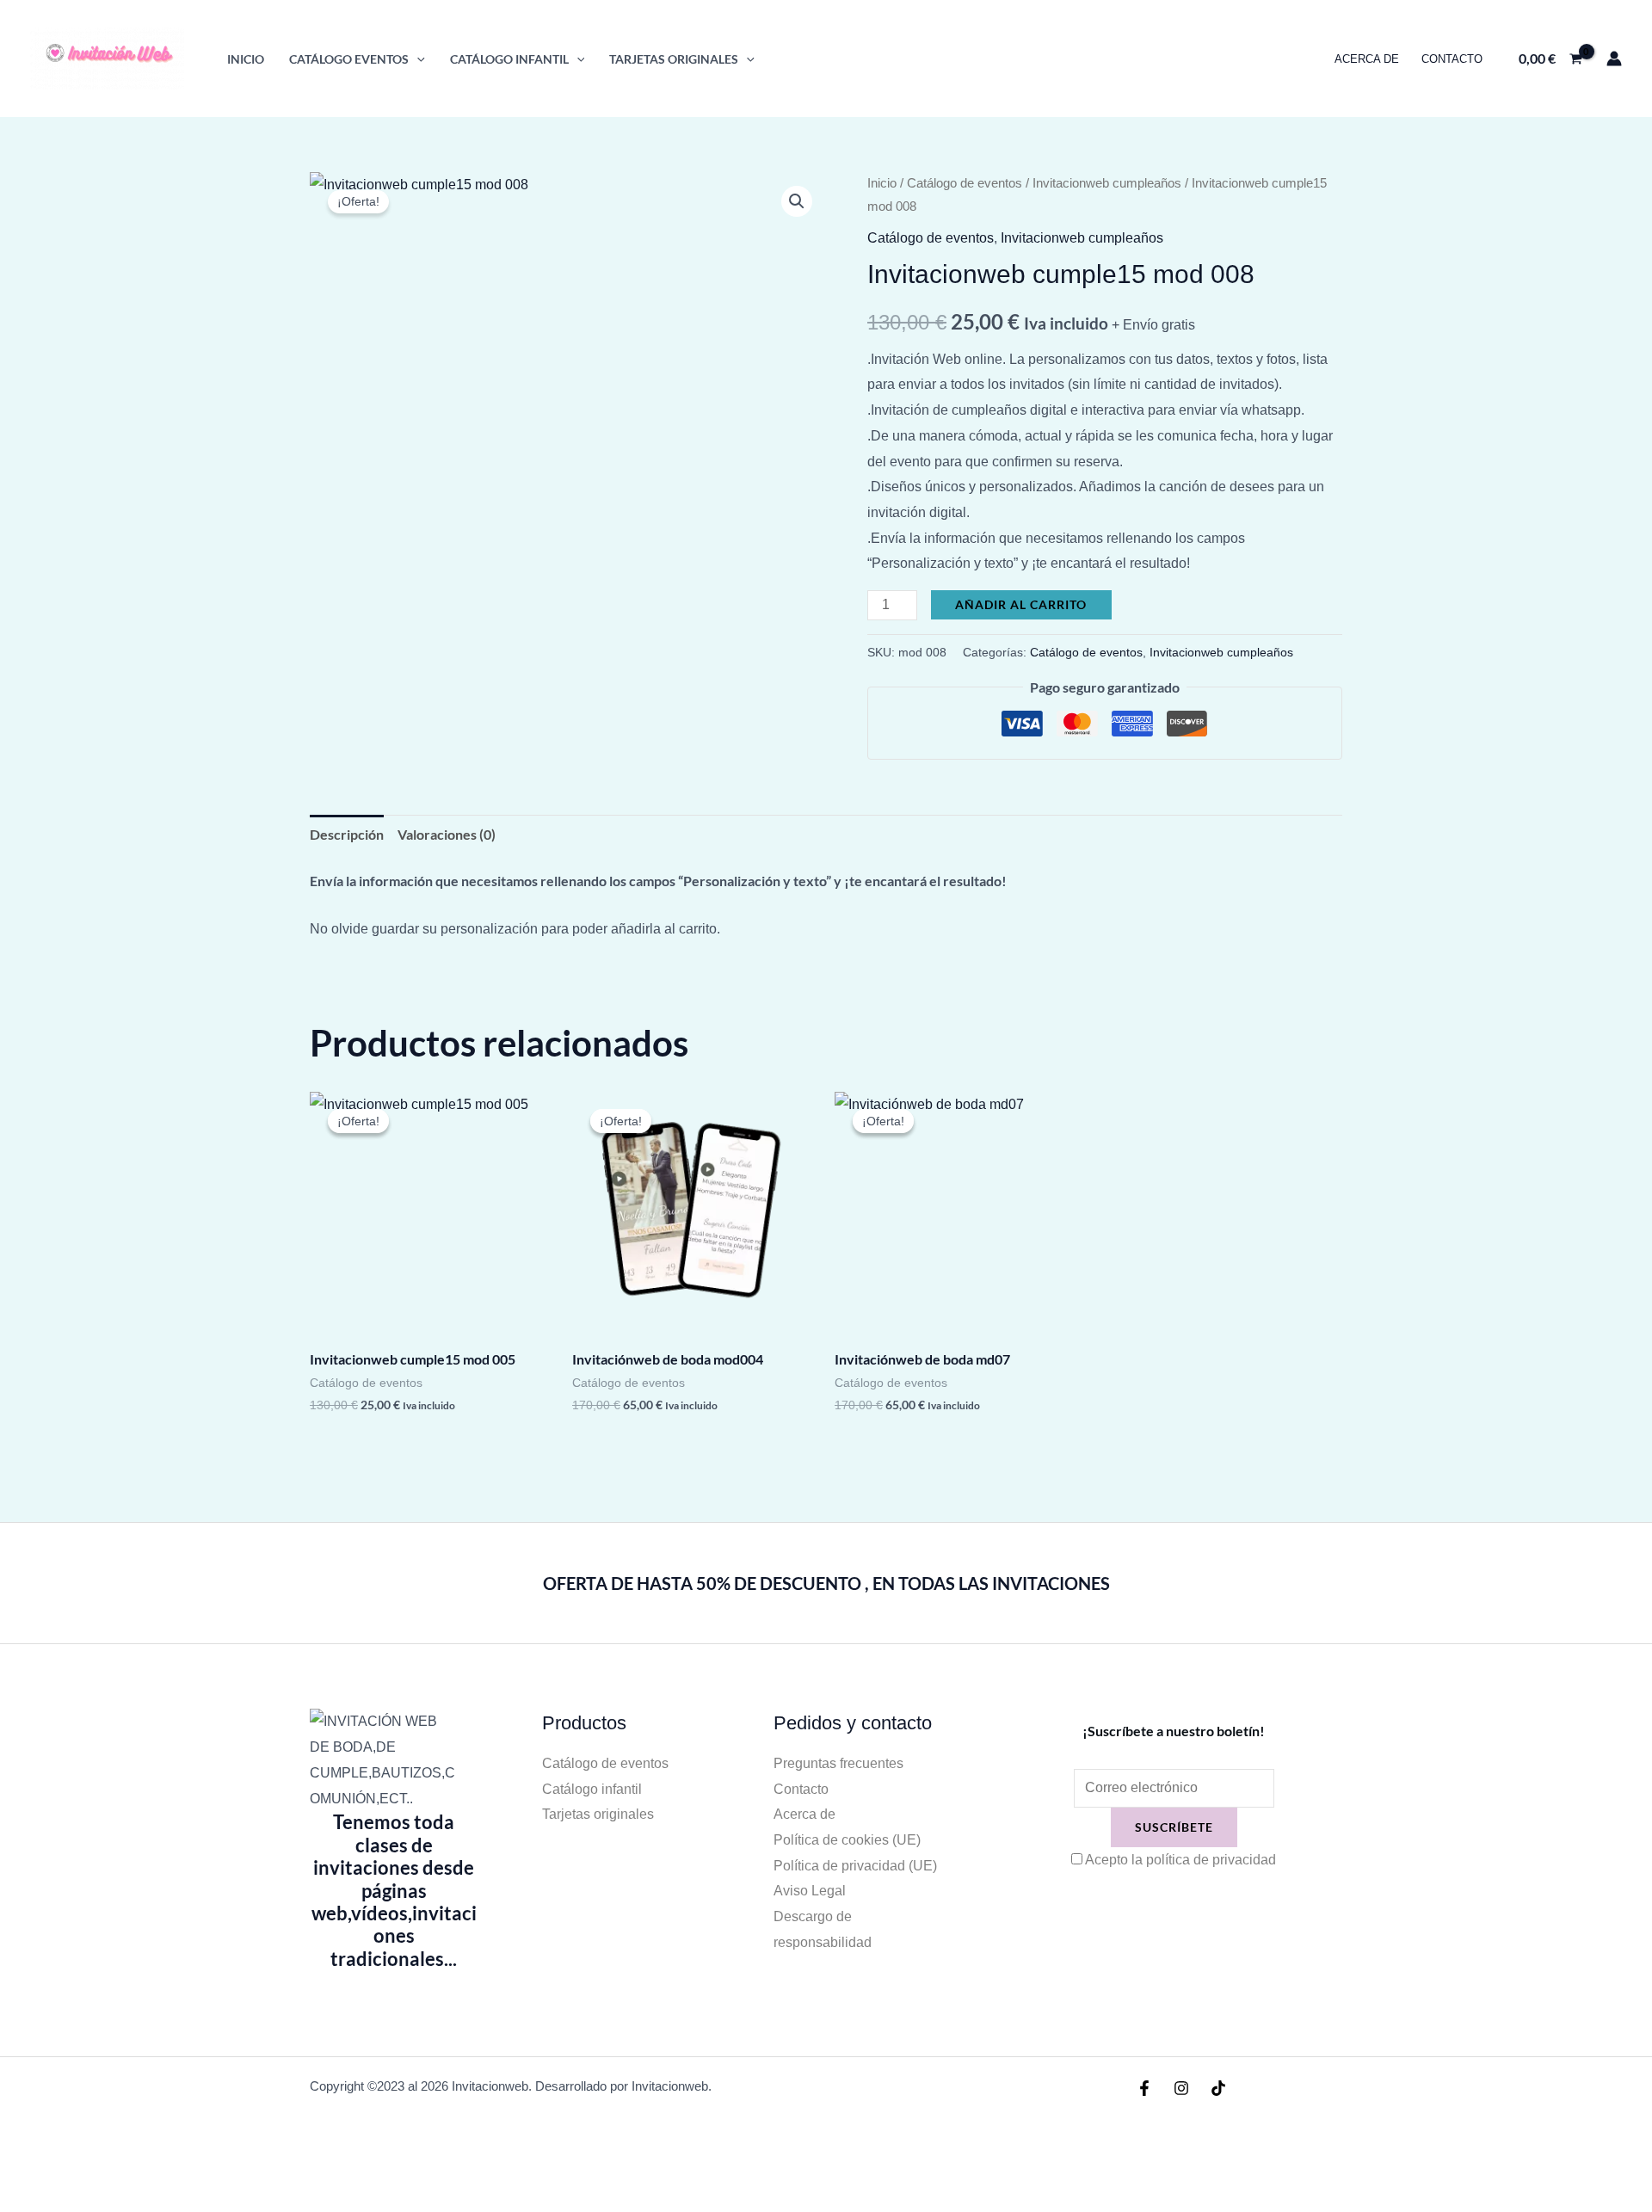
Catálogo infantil (592, 1789)
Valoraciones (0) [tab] (447, 834)
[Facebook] (1144, 2088)
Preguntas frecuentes (838, 1763)
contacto (1452, 59)
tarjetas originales (674, 59)
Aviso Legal (810, 1891)
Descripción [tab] (347, 834)
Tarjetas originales (598, 1814)
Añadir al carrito (1021, 604)
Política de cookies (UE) (847, 1840)
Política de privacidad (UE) (855, 1866)
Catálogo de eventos (965, 183)
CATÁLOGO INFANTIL (509, 59)
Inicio (246, 59)
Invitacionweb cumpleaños (1107, 183)
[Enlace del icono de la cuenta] (1614, 59)
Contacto (801, 1789)
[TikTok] (1218, 2088)
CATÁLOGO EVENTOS (349, 59)
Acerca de (1367, 59)
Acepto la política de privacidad (1180, 1860)
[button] (417, 59)
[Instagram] (1181, 2088)
